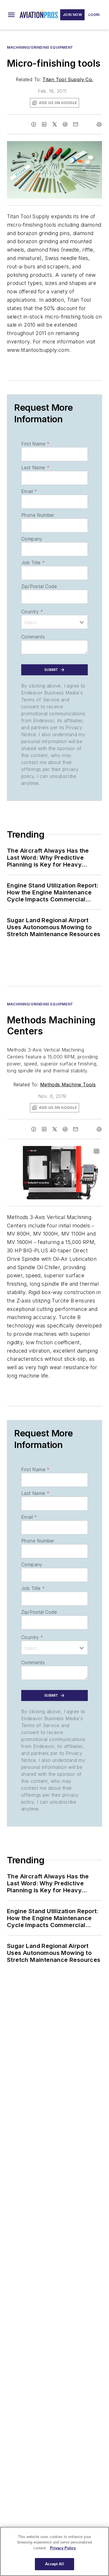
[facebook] (34, 124)
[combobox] (54, 622)
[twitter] (55, 124)
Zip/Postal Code (39, 586)
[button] (11, 15)
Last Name (35, 467)
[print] (99, 124)
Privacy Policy (63, 2548)
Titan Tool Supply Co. (68, 79)
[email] (76, 124)
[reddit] (65, 124)
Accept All (54, 2564)
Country (32, 612)
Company (32, 539)
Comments (33, 637)
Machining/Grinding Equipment (40, 47)
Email (29, 491)
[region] (54, 2551)
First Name (35, 444)
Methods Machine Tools (68, 1085)
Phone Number (38, 515)
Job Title (33, 563)
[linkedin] (44, 124)
